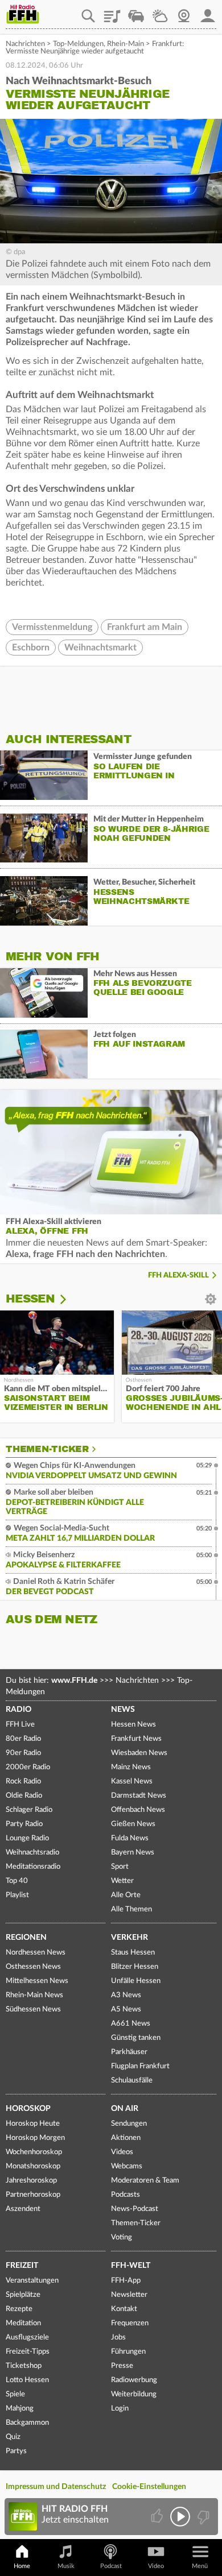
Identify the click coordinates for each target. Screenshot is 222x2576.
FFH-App (126, 2281)
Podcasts (126, 2195)
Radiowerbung (134, 2380)
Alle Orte (126, 1895)
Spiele (15, 2394)
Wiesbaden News (139, 1753)
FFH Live (20, 1725)
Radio (18, 1710)
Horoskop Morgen (35, 2138)
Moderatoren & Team (145, 2181)
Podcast (111, 2566)
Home (22, 2566)
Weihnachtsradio (32, 1853)
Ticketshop (24, 2366)
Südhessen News (33, 2009)
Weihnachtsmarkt (100, 648)
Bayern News (133, 1853)
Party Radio (24, 1824)
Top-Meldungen (78, 44)
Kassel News (132, 1781)
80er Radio (23, 1739)
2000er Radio (28, 1767)
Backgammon (27, 2423)
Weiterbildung (134, 2394)
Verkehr (129, 1938)
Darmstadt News (139, 1796)
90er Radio (23, 1753)
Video (156, 2566)
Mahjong (20, 2409)
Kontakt (124, 2309)
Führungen (128, 2352)
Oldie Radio (24, 1796)
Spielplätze (23, 2295)
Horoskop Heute (33, 2124)
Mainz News (131, 1767)
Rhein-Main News (34, 1995)
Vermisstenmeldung (52, 627)
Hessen (30, 1299)
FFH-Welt (131, 2266)
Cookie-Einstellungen (149, 2487)
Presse (122, 2366)
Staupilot (136, 12)
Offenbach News (138, 1810)
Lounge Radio (27, 1838)
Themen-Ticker (47, 1449)
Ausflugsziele (27, 2338)
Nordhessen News (36, 1953)
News (123, 1710)
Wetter (160, 12)
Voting (122, 2237)
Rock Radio (23, 1781)
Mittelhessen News (37, 1981)
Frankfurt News (136, 1739)
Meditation (23, 2323)
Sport (120, 1867)
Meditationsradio (33, 1867)
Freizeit (22, 2266)
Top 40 (17, 1881)
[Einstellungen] (70, 1299)
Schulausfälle (132, 2081)
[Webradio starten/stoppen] (180, 2517)
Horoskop (28, 2109)
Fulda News (130, 1838)
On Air (125, 2109)
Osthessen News (33, 1967)
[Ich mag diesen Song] (158, 2517)
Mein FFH (208, 12)
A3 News (126, 1995)
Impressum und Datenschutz (56, 2487)
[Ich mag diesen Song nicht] (202, 2517)
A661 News (131, 2024)
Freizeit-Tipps (28, 2352)
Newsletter (129, 2295)
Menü (200, 2566)
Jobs (118, 2338)
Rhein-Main (126, 44)
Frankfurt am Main (145, 627)
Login (120, 2409)
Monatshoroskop (33, 2166)
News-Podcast (135, 2209)
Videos (122, 2152)
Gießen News (133, 1824)
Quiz (13, 2437)
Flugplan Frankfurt (140, 2066)
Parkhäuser (129, 2052)
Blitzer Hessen (135, 1967)
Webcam (184, 12)
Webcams (127, 2166)
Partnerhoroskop (33, 2195)
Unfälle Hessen (136, 1981)
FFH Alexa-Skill (178, 1275)
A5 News (126, 2009)
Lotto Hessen (27, 2380)
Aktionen (126, 2138)
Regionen (26, 1938)
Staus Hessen (133, 1953)
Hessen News (133, 1725)
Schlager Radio (29, 1810)
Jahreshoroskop (31, 2181)
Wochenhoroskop (34, 2152)
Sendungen (129, 2124)
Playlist (112, 12)
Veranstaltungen (32, 2281)
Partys (16, 2451)
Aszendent (23, 2209)
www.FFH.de (74, 1681)
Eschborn (31, 648)
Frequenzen (130, 2323)
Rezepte (19, 2309)
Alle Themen (131, 1909)
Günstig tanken (136, 2038)
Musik (66, 2566)
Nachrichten (25, 44)
